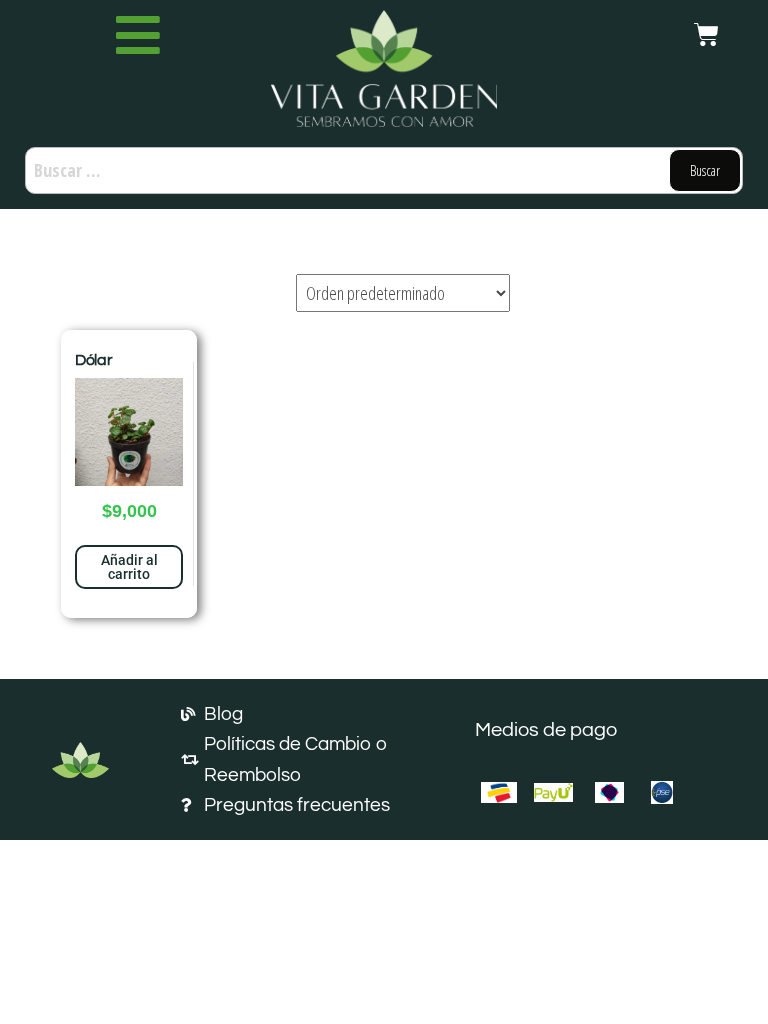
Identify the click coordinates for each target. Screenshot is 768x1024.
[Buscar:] (384, 170)
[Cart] (706, 34)
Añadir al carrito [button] (129, 567)
